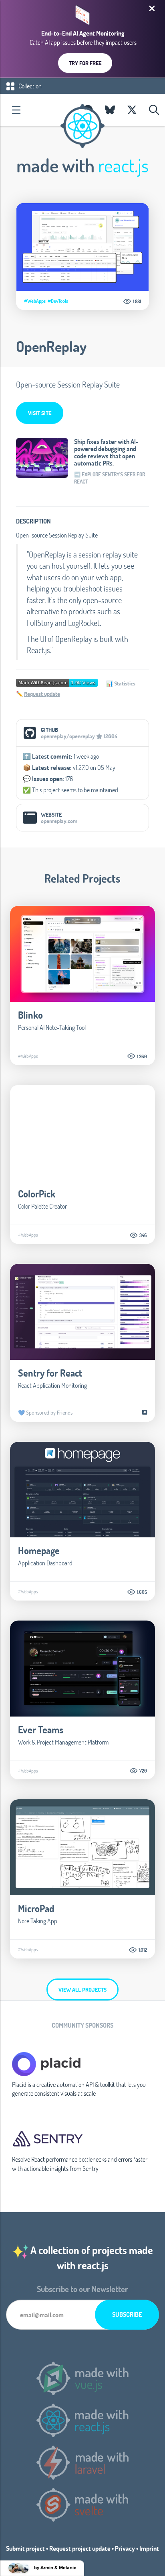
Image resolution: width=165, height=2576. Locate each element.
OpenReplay (51, 346)
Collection (29, 86)
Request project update (80, 2548)
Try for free (85, 63)
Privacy (125, 2548)
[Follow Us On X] (132, 110)
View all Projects (82, 1989)
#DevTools (58, 301)
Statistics (125, 683)
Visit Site (40, 413)
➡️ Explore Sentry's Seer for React (110, 478)
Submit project (25, 2548)
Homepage (39, 1550)
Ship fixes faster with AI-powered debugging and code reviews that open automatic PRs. (106, 452)
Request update (42, 694)
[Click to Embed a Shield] (57, 682)
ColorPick (37, 1194)
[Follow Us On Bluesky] (110, 110)
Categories (16, 110)
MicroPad (36, 1908)
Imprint (149, 2548)
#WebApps (35, 301)
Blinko (30, 1015)
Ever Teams (41, 1730)
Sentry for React (50, 1373)
